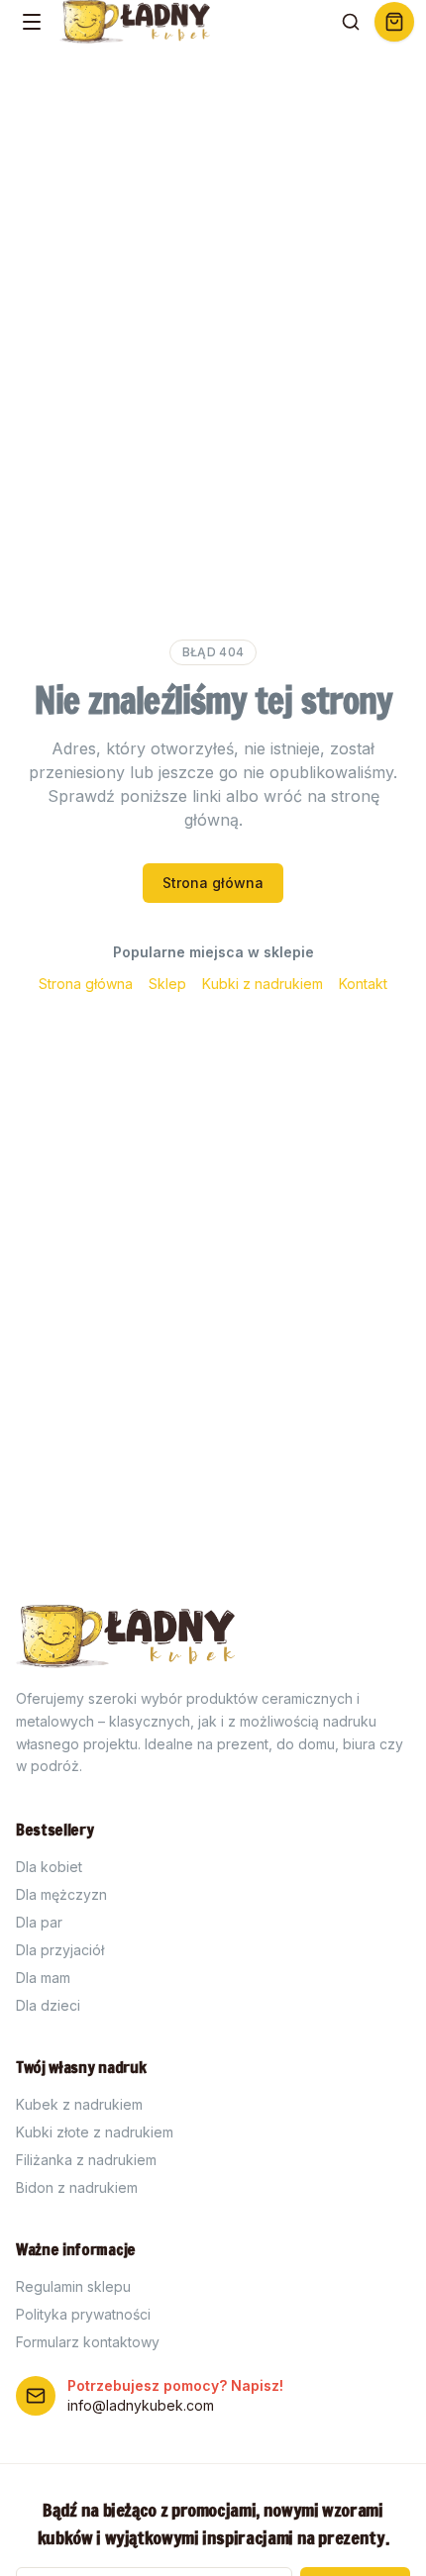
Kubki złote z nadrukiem (95, 2132)
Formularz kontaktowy (88, 2342)
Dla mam (43, 1978)
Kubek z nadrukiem (79, 2104)
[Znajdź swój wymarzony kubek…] (351, 22)
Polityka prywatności (83, 2314)
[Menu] (32, 22)
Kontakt (363, 984)
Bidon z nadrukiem (77, 2187)
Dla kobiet (49, 1867)
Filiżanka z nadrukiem (86, 2160)
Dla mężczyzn (61, 1894)
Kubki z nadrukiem (263, 984)
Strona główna (213, 883)
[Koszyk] (394, 22)
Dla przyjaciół (60, 1950)
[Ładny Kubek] (136, 22)
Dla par (39, 1922)
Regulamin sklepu (73, 2286)
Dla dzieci (48, 2005)
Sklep (167, 984)
